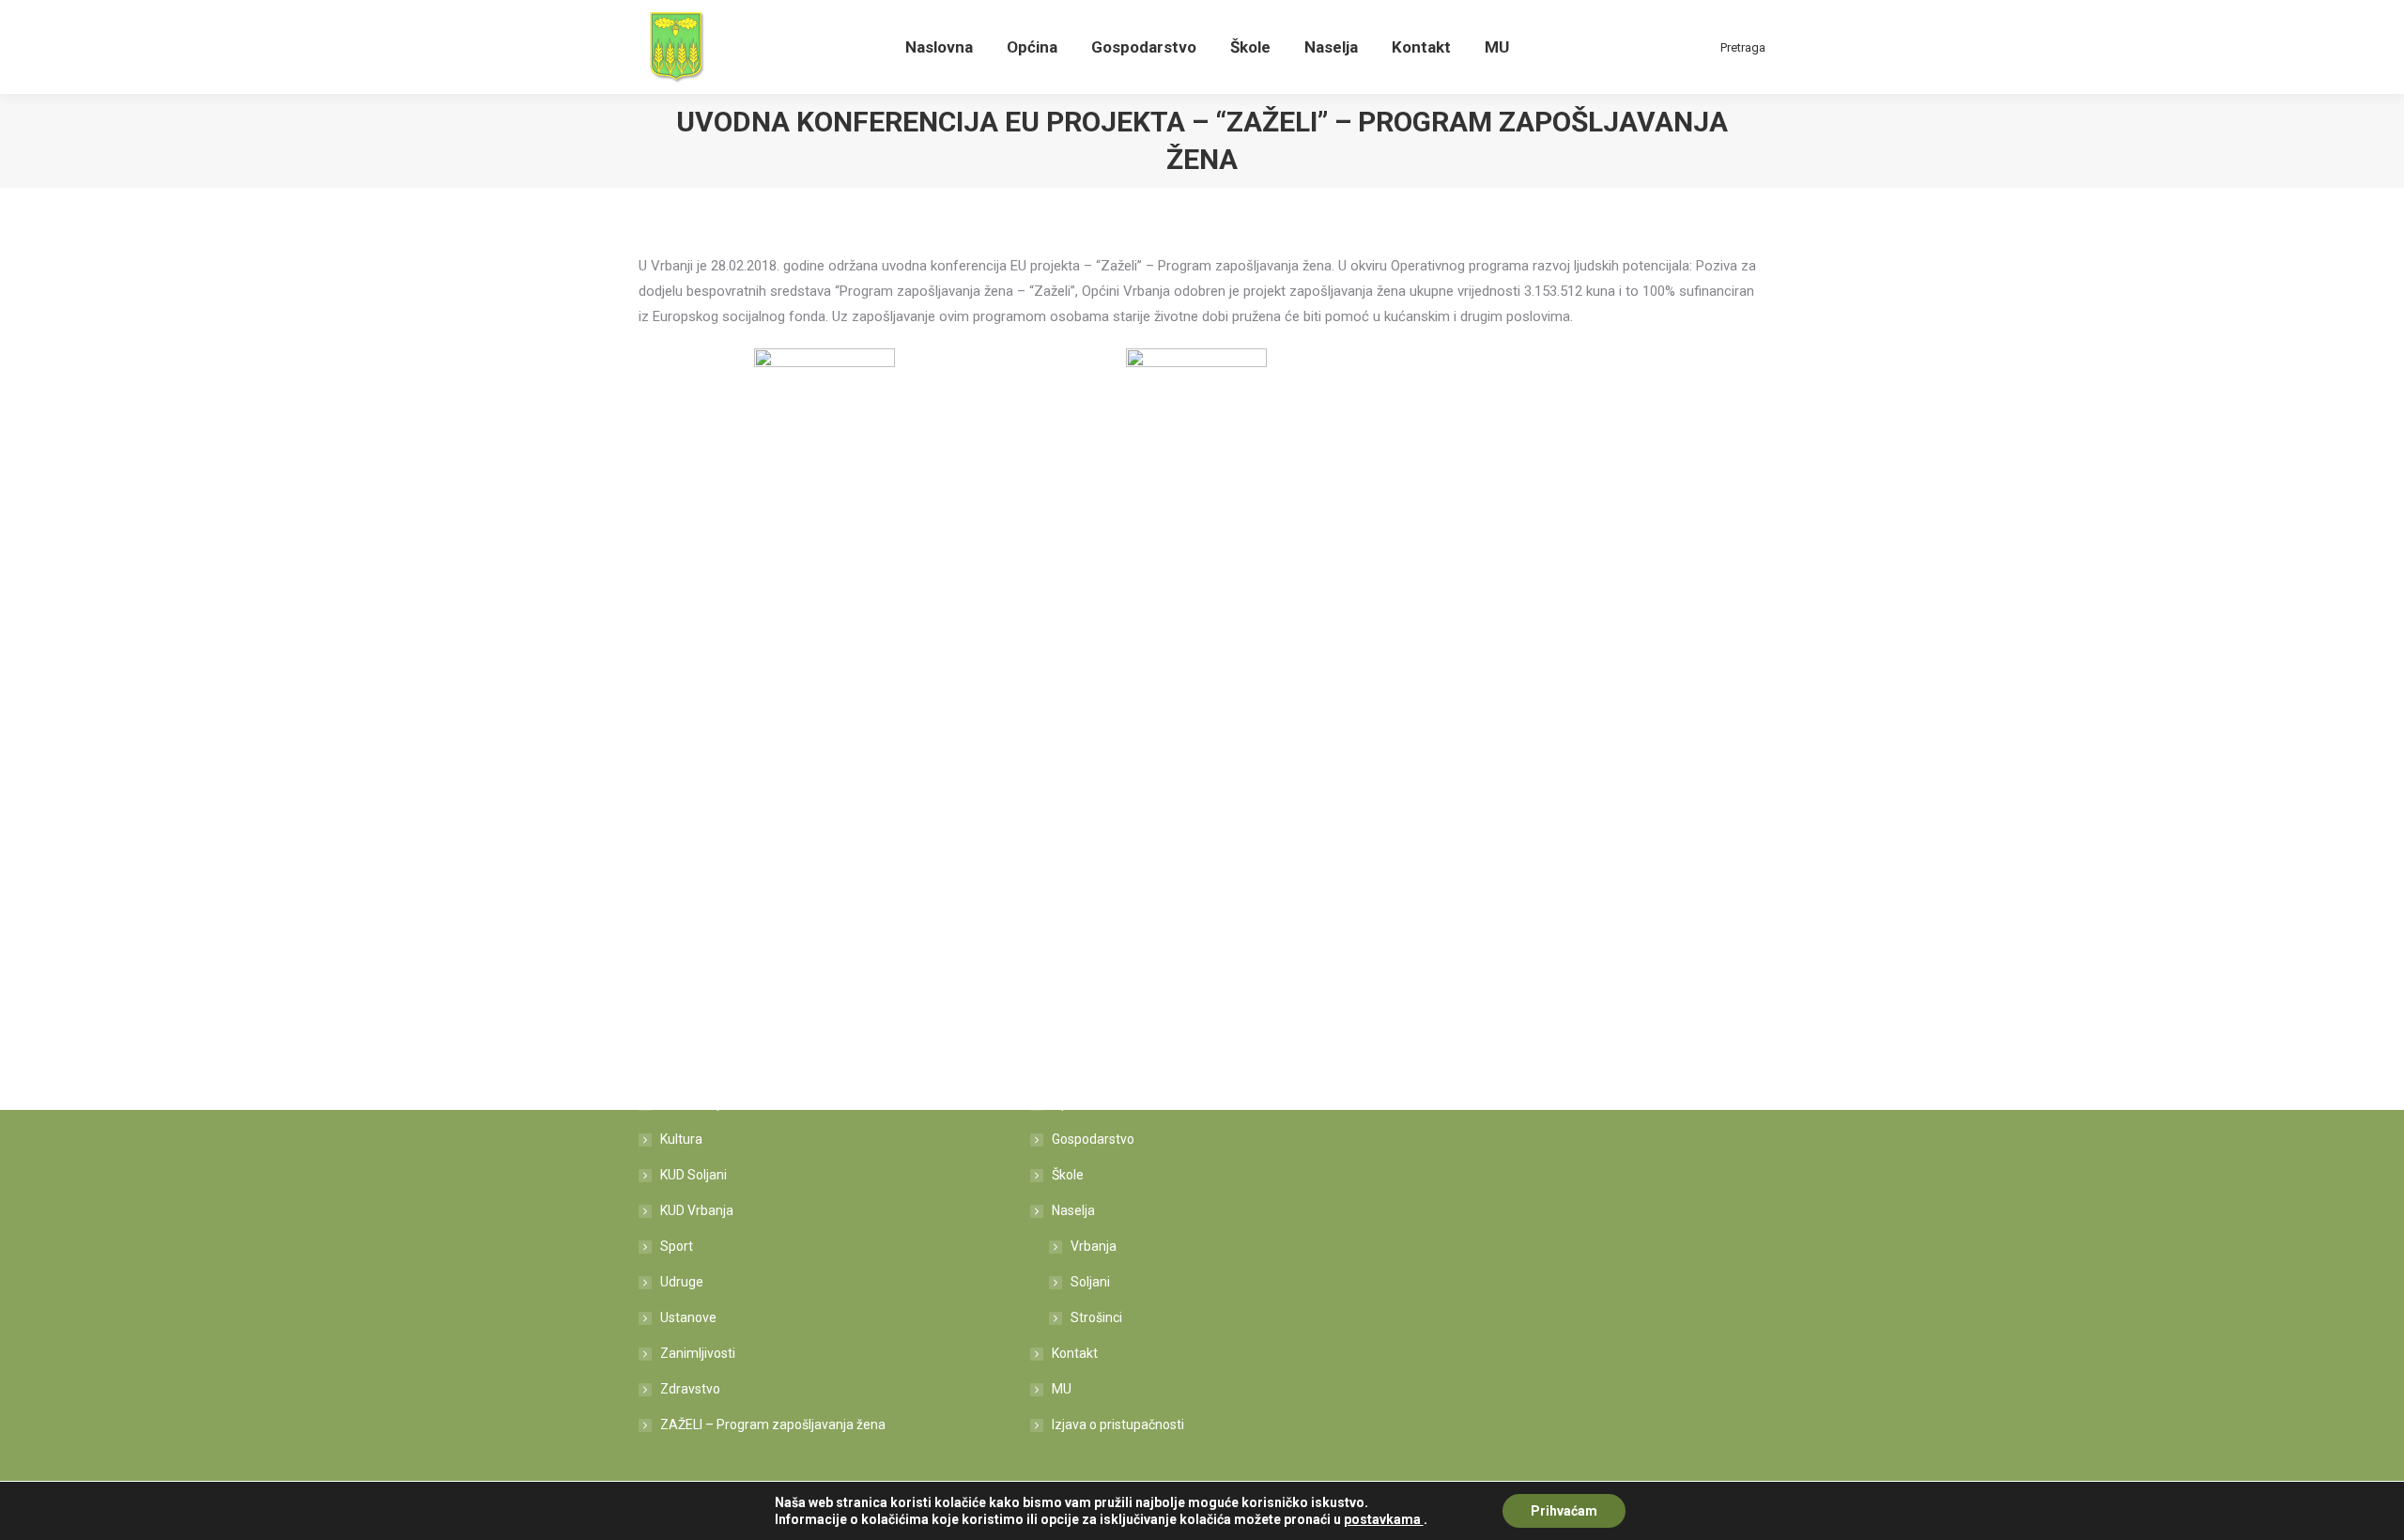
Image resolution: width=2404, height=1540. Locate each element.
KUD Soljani (693, 1175)
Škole (1068, 1175)
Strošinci (1096, 1317)
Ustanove (688, 1317)
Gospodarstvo (1093, 1139)
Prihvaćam (1564, 1511)
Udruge (682, 1282)
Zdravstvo (690, 1389)
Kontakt (1075, 1353)
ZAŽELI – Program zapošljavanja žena (773, 1424)
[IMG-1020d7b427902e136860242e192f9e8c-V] (824, 419)
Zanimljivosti (698, 1353)
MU (1062, 1389)
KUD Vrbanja (697, 1210)
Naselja (1073, 1210)
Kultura (681, 1139)
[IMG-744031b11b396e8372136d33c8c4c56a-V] (1196, 419)
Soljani (1090, 1282)
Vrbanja (1094, 1246)
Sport (677, 1246)
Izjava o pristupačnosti (1118, 1424)
